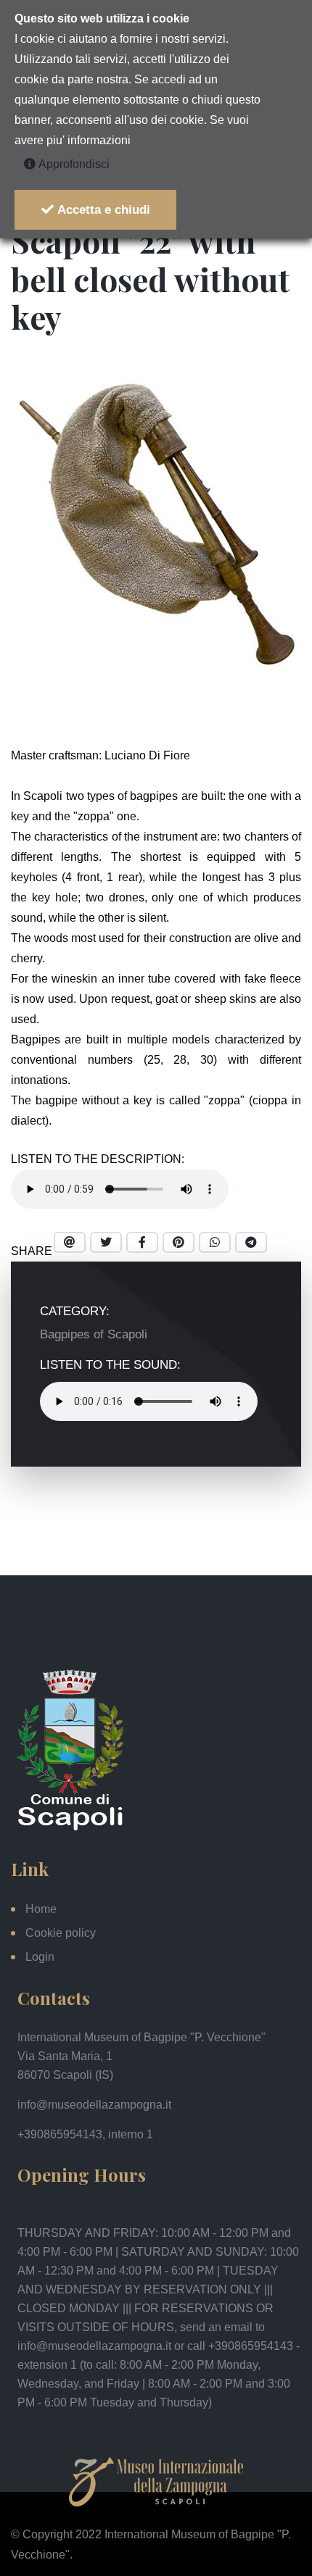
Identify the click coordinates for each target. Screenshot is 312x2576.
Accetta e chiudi (102, 210)
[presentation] (131, 693)
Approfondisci (73, 164)
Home (41, 1909)
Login (40, 1957)
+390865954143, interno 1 (85, 2134)
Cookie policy (61, 1933)
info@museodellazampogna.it (94, 2105)
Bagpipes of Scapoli (94, 1334)
